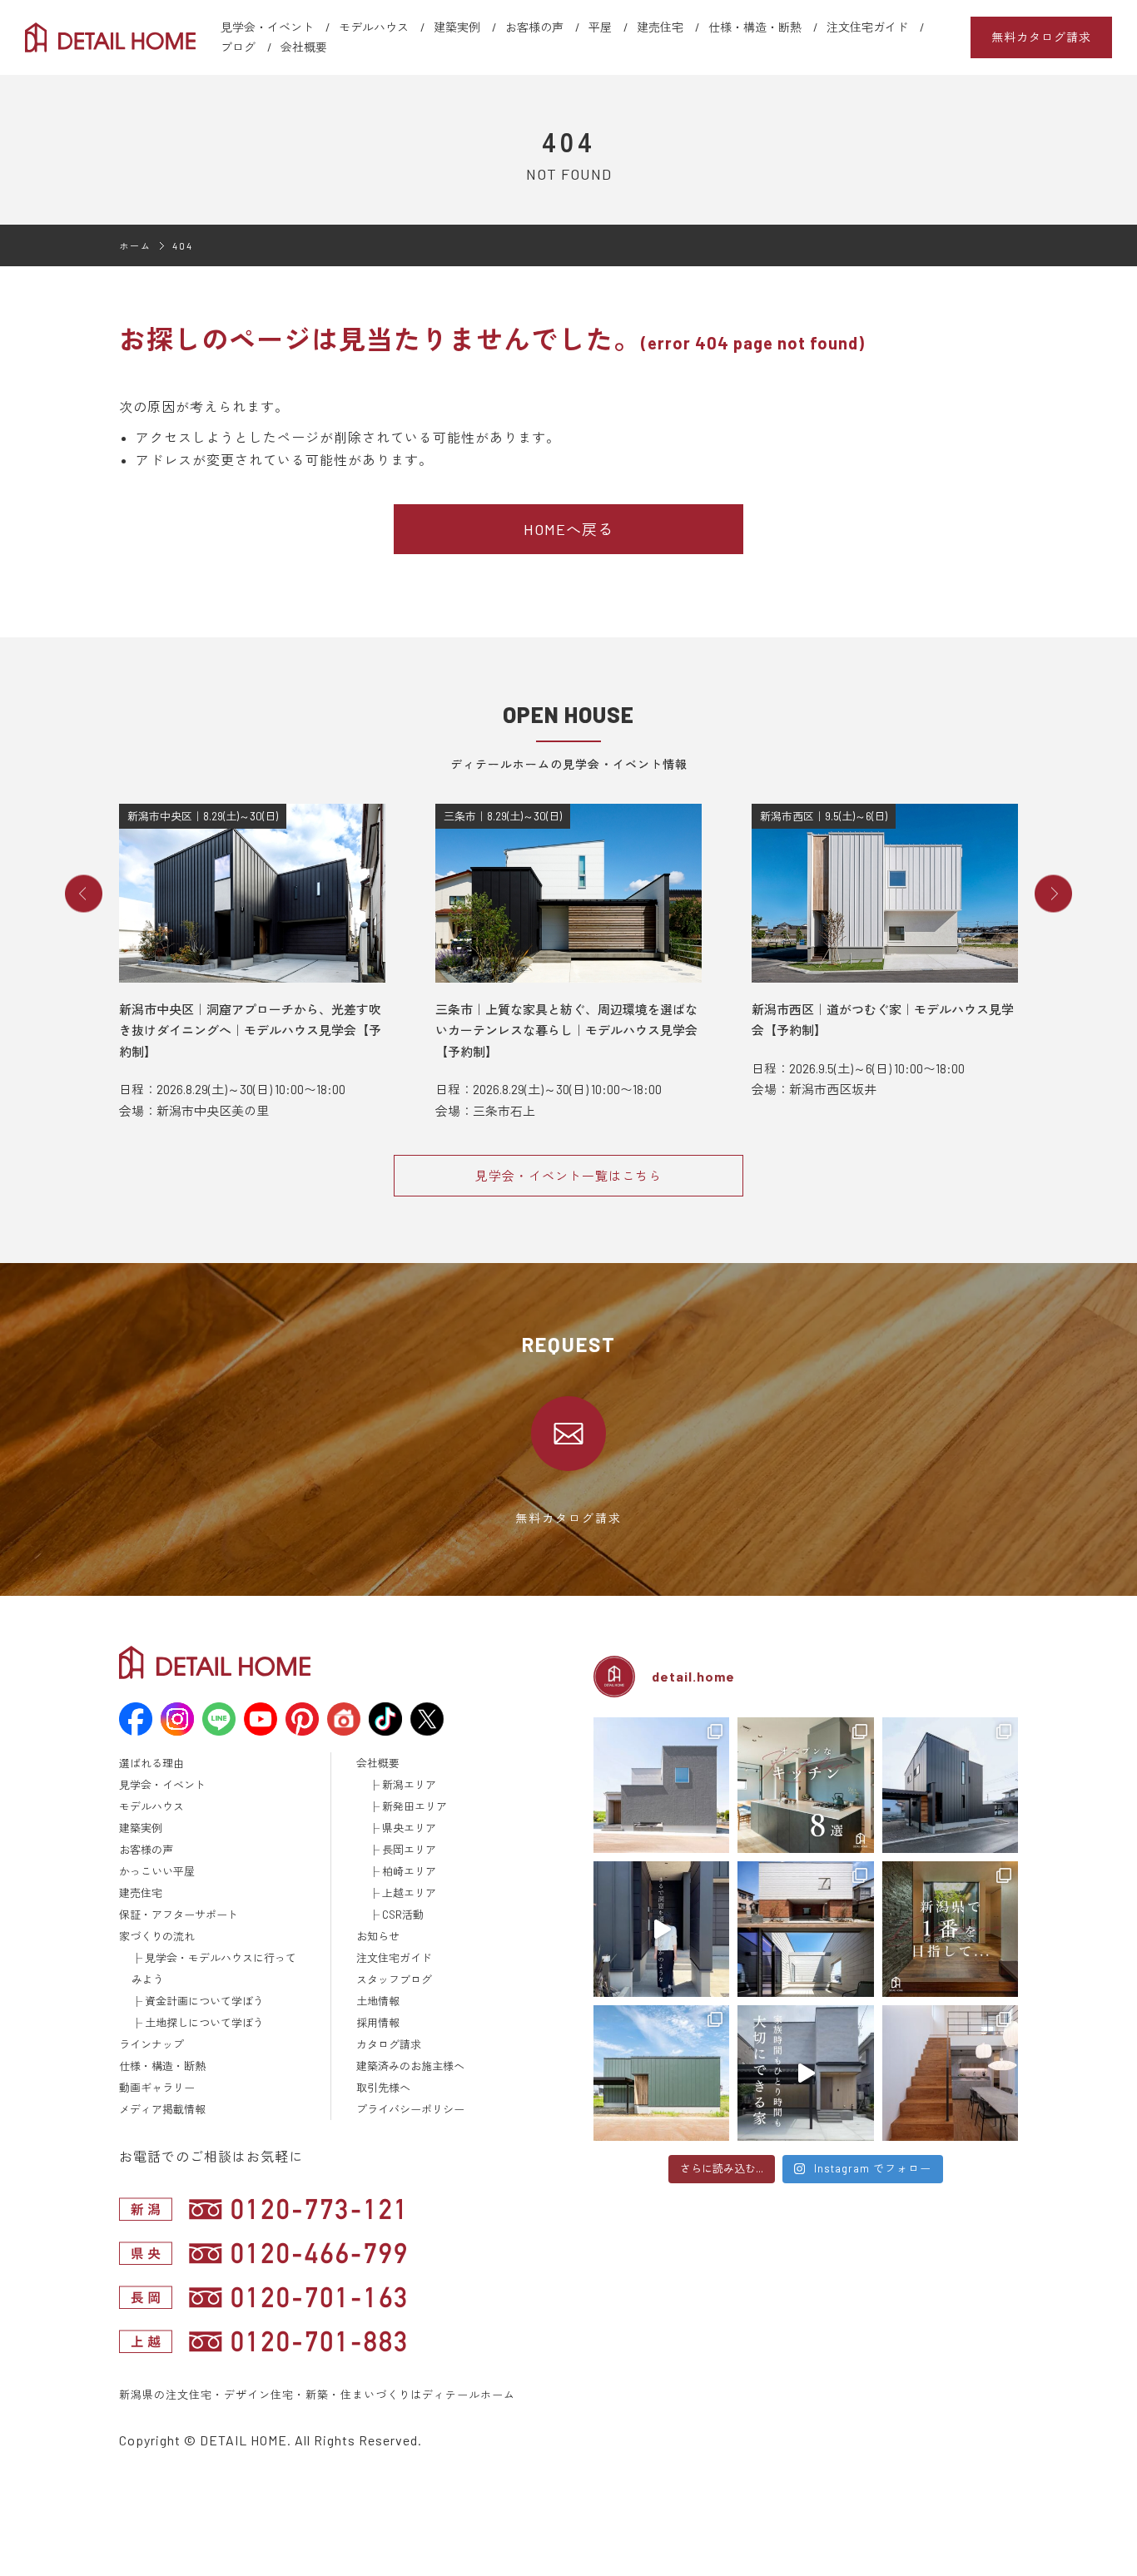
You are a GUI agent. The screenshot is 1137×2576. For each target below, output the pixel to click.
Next (1053, 894)
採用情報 (378, 2023)
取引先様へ (383, 2088)
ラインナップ (151, 2044)
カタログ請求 (389, 2044)
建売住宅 (660, 27)
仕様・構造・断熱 (755, 27)
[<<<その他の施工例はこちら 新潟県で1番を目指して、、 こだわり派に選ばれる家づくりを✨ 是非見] (950, 1929)
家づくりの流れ (157, 1936)
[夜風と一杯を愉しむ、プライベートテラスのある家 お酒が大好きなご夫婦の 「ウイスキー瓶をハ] (661, 1785)
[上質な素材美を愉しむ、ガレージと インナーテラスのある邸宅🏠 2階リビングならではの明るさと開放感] (805, 1929)
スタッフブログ (394, 1979)
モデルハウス (374, 27)
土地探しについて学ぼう (204, 2023)
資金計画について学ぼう (204, 2001)
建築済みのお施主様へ (410, 2066)
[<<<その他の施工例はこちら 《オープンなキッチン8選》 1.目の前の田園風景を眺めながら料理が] (805, 1785)
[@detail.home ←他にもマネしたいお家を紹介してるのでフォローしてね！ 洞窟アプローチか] (661, 1929)
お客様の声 (534, 27)
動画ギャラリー (157, 2088)
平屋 (600, 27)
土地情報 (378, 2001)
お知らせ (378, 1936)
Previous (84, 894)
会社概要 (304, 47)
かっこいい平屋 (157, 1871)
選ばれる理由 (151, 1763)
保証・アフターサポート (179, 1915)
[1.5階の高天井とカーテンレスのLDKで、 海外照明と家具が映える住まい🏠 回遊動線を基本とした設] (950, 1785)
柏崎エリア (409, 1871)
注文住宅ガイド (867, 27)
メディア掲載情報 (162, 2109)
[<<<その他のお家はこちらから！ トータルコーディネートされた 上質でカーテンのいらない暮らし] (950, 2073)
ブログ (238, 47)
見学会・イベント (267, 27)
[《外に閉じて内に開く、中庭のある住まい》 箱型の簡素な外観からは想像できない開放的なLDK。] (661, 2073)
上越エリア (409, 1893)
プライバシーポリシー (410, 2109)
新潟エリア (409, 1785)
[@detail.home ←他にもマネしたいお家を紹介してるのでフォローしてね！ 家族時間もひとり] (805, 2073)
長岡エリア (409, 1850)
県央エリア (409, 1828)
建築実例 (457, 27)
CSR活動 (403, 1915)
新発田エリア (415, 1806)
